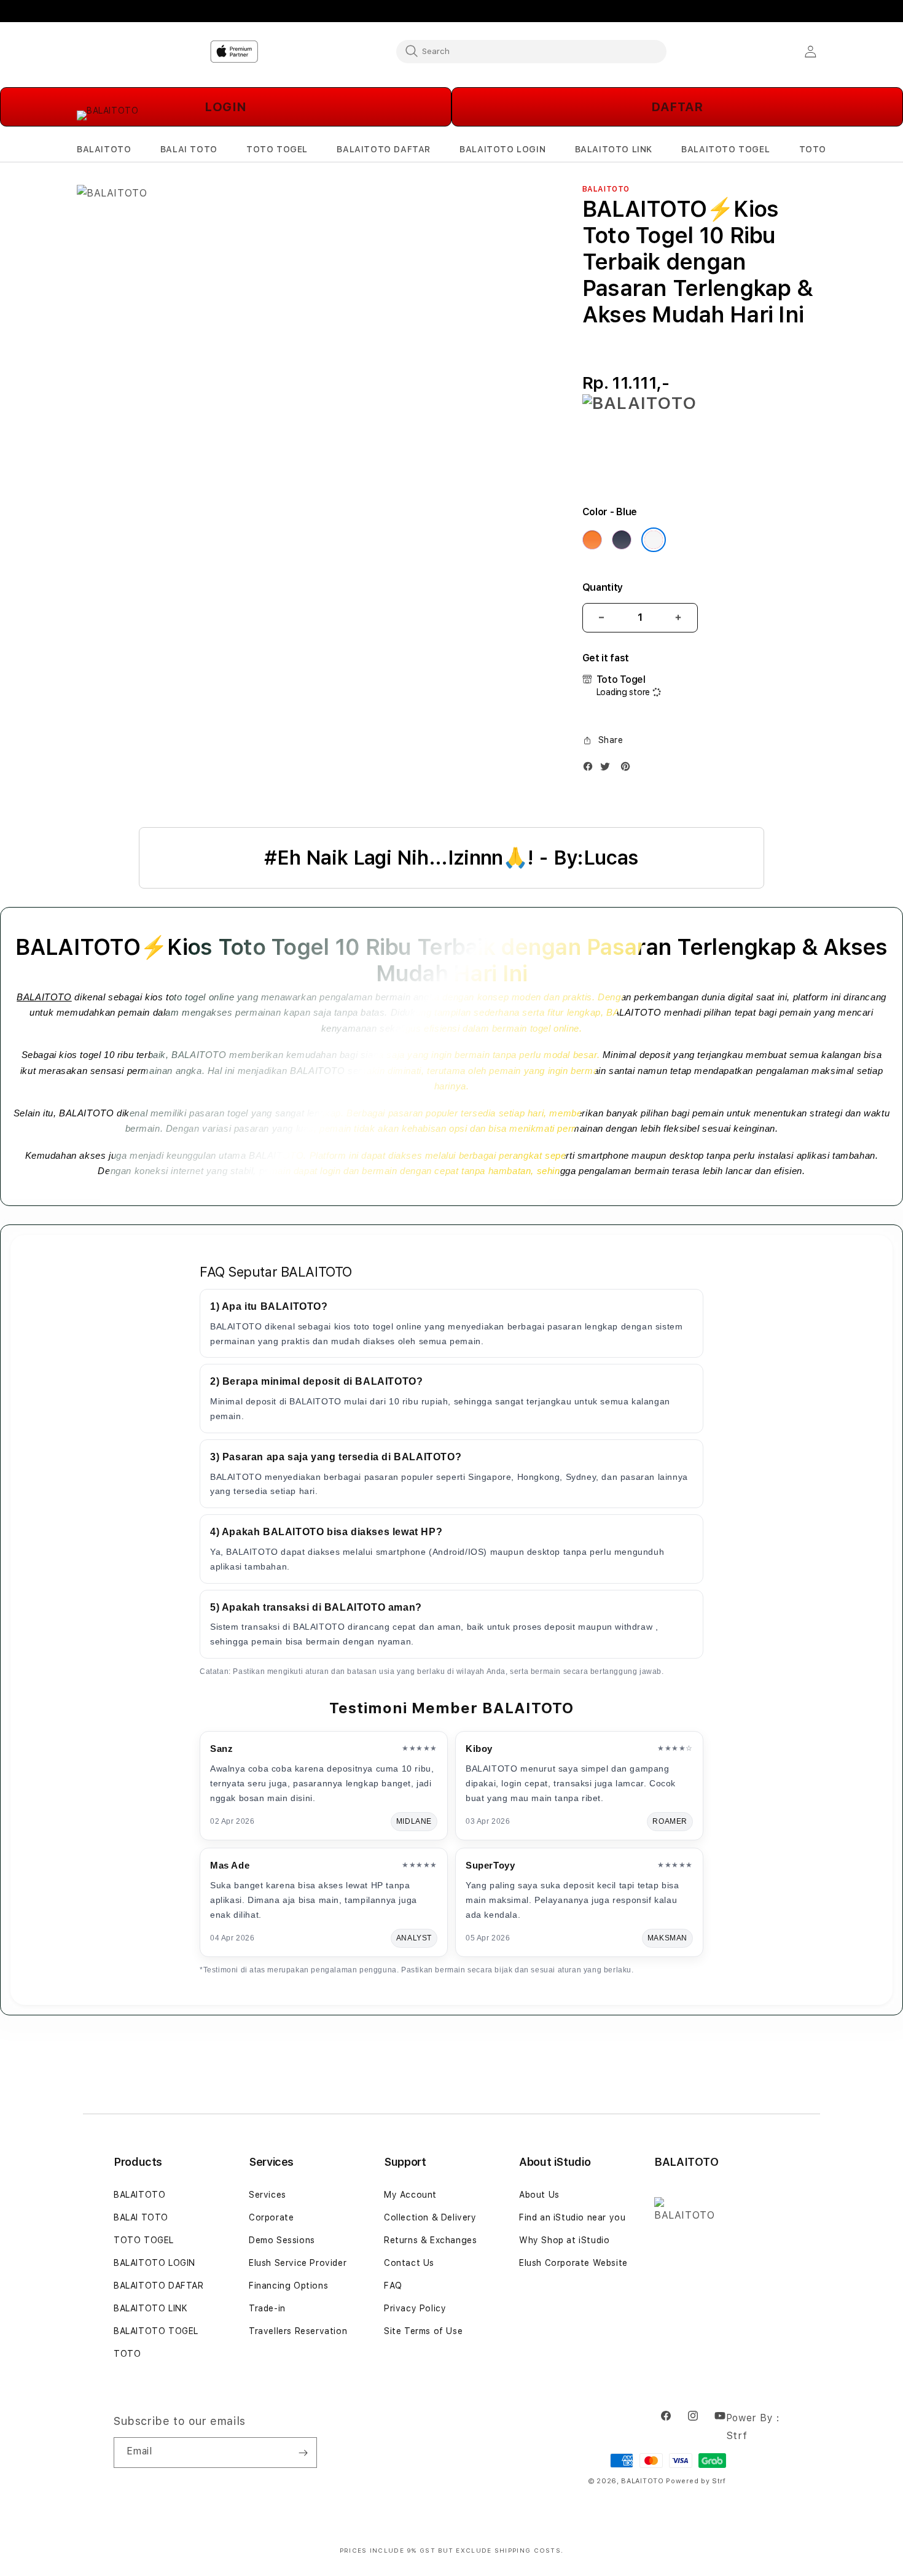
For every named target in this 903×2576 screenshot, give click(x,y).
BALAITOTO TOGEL (156, 2331)
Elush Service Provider (298, 2263)
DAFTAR (677, 107)
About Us (539, 2195)
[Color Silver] (654, 540)
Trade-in (267, 2308)
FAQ (393, 2286)
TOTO (127, 2354)
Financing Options (288, 2286)
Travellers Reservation (298, 2331)
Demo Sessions (282, 2240)
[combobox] (531, 51)
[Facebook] (591, 769)
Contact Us (409, 2263)
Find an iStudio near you (572, 2217)
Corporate (271, 2217)
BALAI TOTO (141, 2217)
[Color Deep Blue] (622, 540)
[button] (104, 150)
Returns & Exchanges (430, 2240)
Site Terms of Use (423, 2331)
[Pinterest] (628, 769)
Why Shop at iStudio (564, 2240)
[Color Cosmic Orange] (592, 540)
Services (268, 2195)
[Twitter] (608, 769)
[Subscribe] (303, 2453)
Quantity (603, 587)
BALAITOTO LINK (150, 2308)
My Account (410, 2195)
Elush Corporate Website (573, 2263)
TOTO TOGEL (144, 2240)
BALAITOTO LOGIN (154, 2263)
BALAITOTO (44, 997)
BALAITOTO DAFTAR (159, 2286)
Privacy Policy (415, 2308)
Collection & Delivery (430, 2217)
